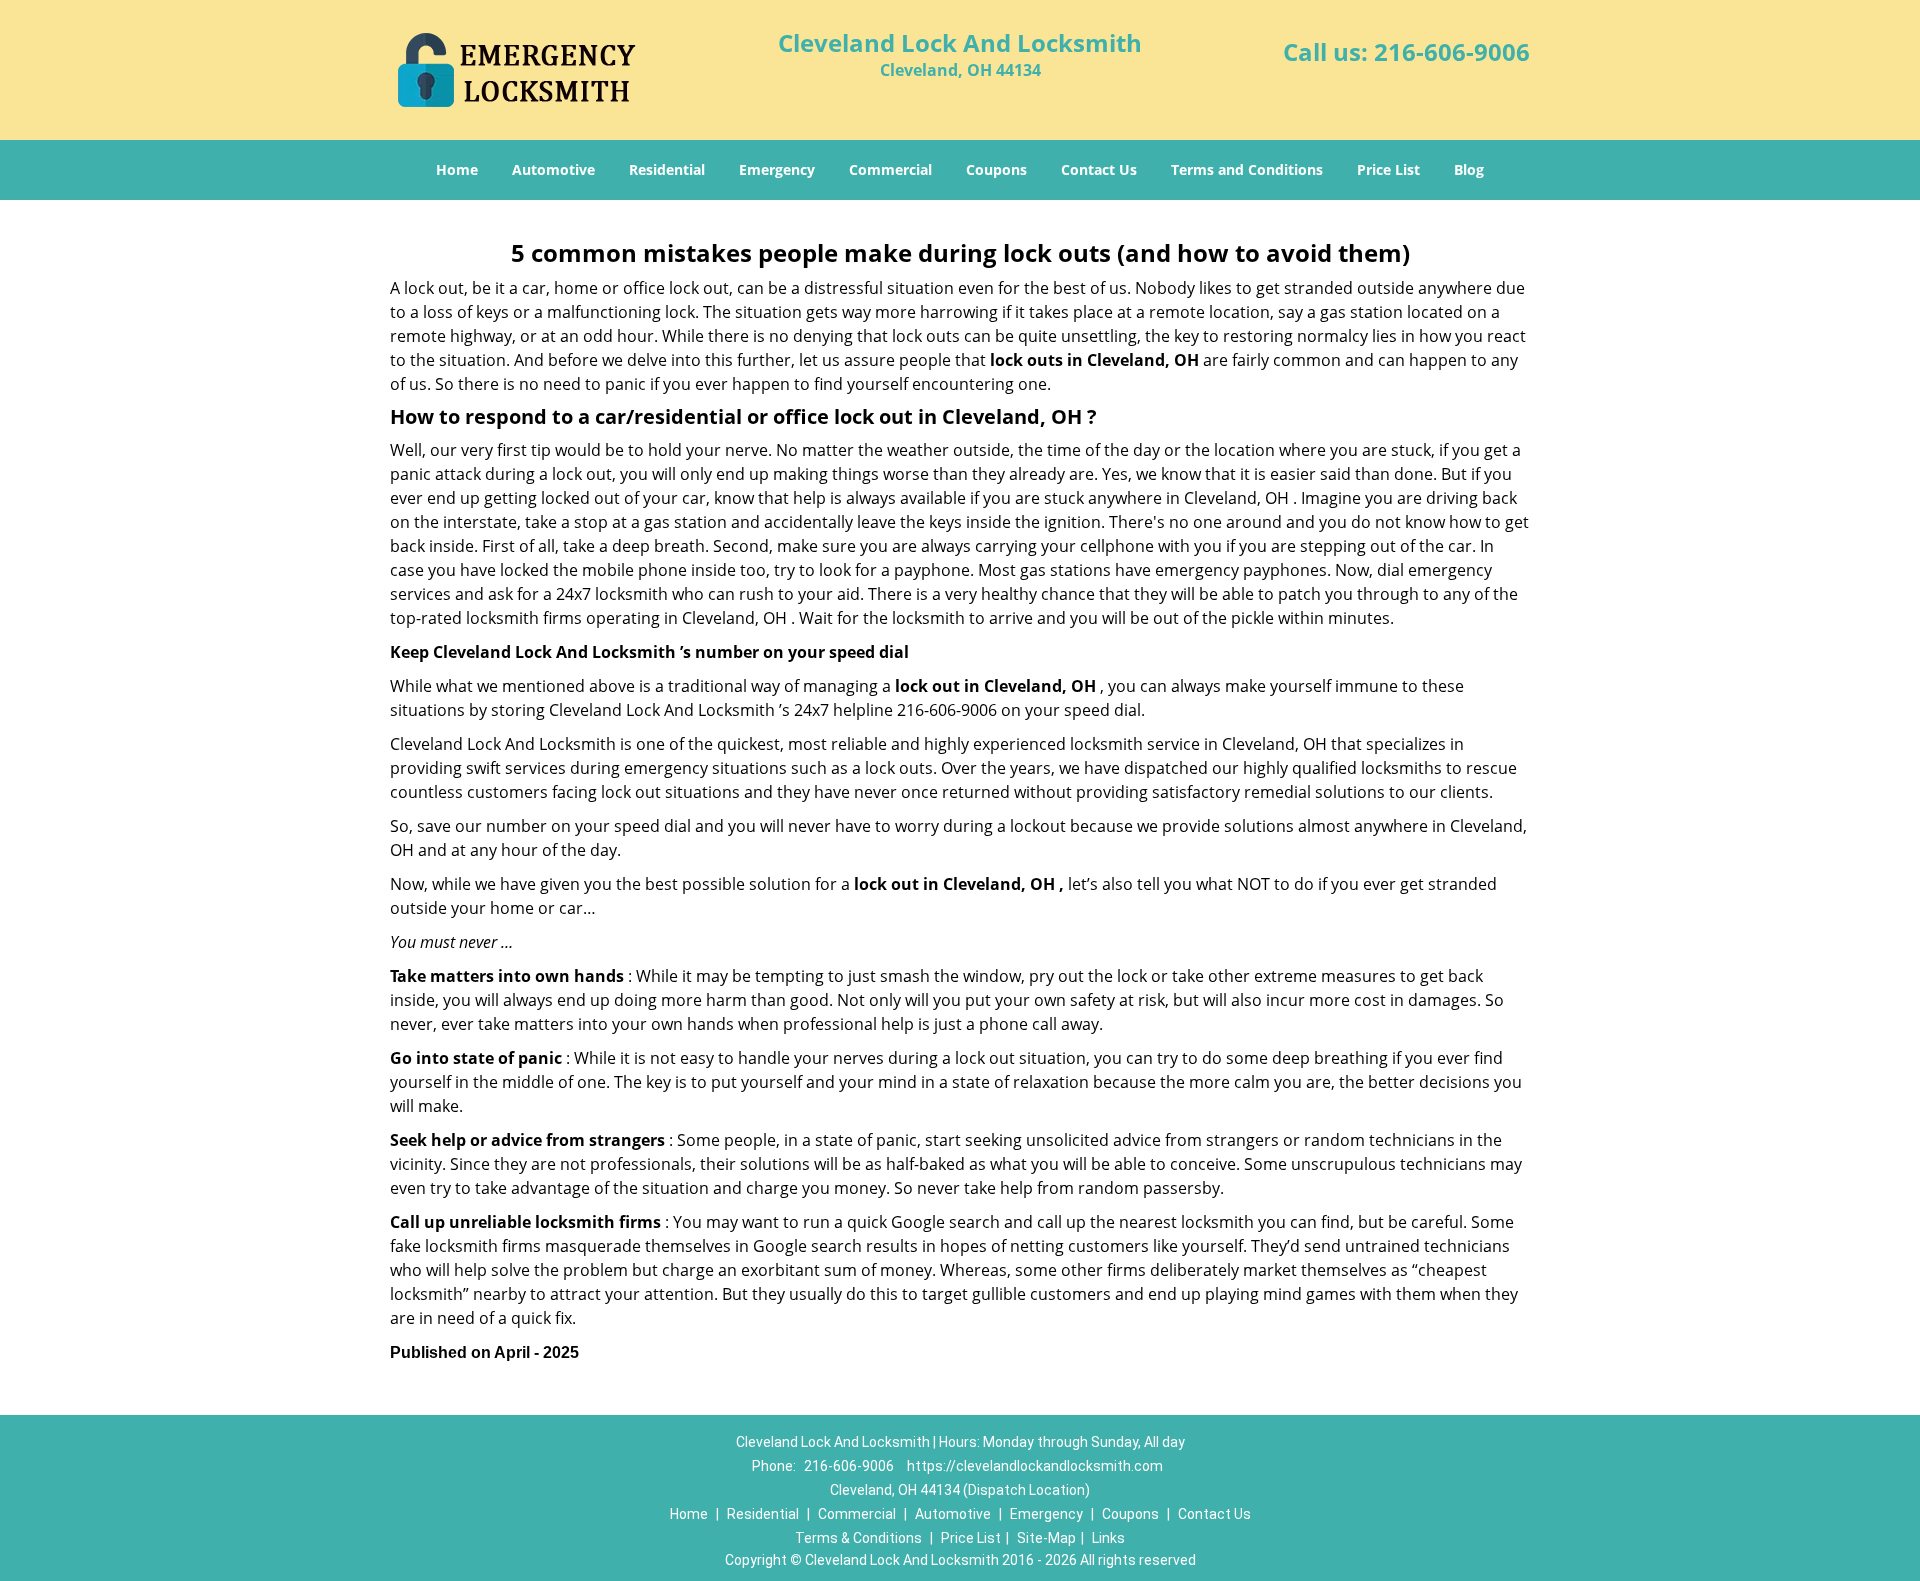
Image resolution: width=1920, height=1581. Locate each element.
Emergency (777, 169)
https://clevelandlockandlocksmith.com (1035, 1466)
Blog (1469, 169)
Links (1108, 1538)
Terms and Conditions (1247, 169)
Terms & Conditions (858, 1538)
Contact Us (1099, 169)
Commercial (890, 169)
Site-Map (1046, 1538)
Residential (667, 169)
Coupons (996, 169)
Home (457, 169)
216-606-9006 (1452, 51)
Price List (1388, 169)
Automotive (553, 169)
